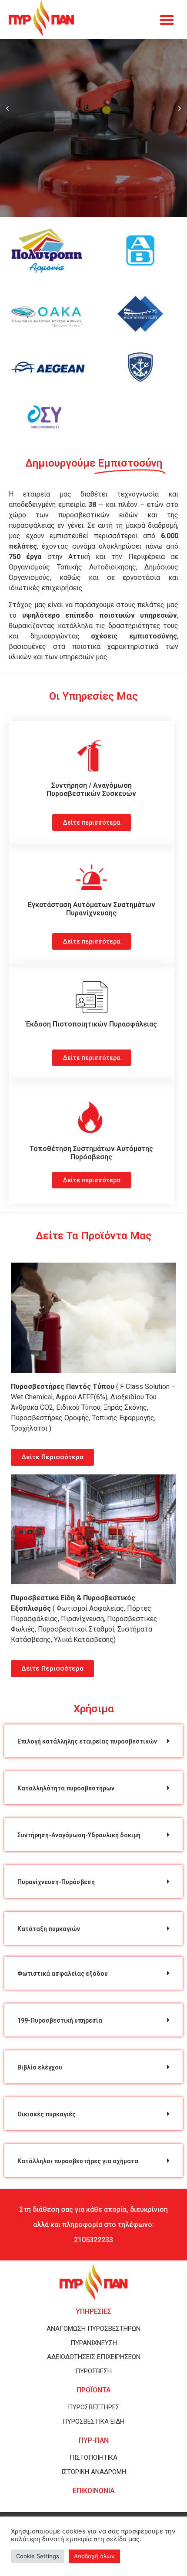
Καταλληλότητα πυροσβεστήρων (66, 1788)
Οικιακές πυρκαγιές (47, 2114)
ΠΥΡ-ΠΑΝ (94, 2440)
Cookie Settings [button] (38, 2556)
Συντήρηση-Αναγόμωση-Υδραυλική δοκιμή (79, 1835)
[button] (167, 20)
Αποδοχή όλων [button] (94, 2556)
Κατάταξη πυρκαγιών (49, 1929)
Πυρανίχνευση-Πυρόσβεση (56, 1882)
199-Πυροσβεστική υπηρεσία (60, 2020)
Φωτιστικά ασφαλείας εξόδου (63, 1974)
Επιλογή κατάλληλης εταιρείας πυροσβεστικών (87, 1741)
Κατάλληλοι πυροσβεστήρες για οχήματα (78, 2161)
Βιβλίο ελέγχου (40, 2067)
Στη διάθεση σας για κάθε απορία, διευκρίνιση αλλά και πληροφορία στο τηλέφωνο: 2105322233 (94, 2225)
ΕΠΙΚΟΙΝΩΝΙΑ (93, 2491)
